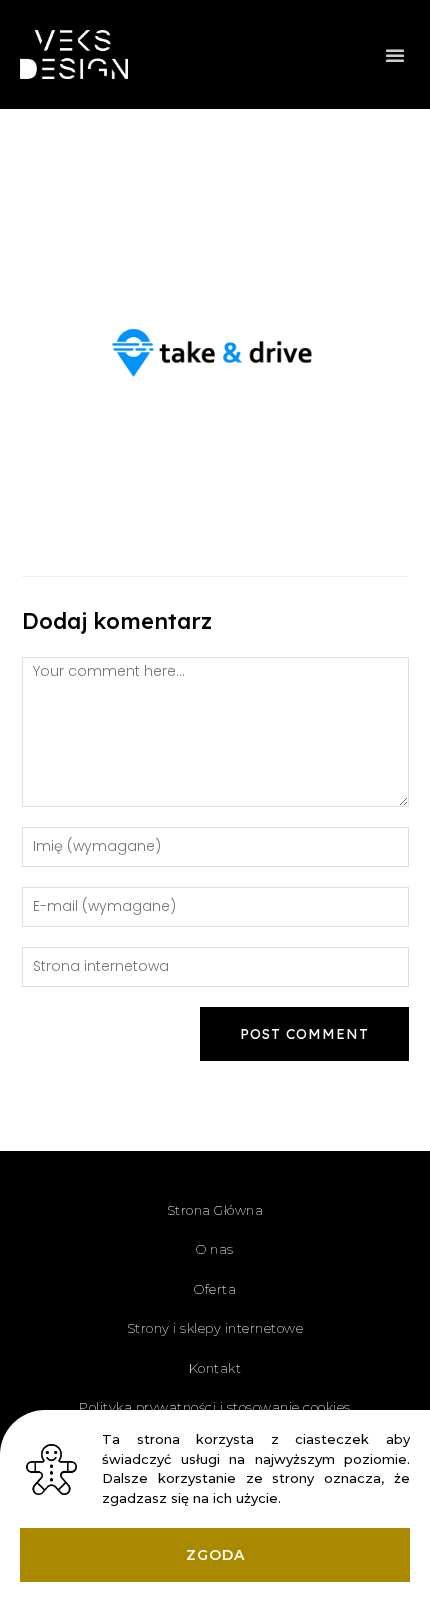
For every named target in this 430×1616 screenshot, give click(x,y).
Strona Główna (215, 1210)
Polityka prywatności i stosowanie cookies (215, 1407)
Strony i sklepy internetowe (215, 1328)
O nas (215, 1249)
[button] (395, 55)
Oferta (215, 1289)
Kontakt (215, 1368)
